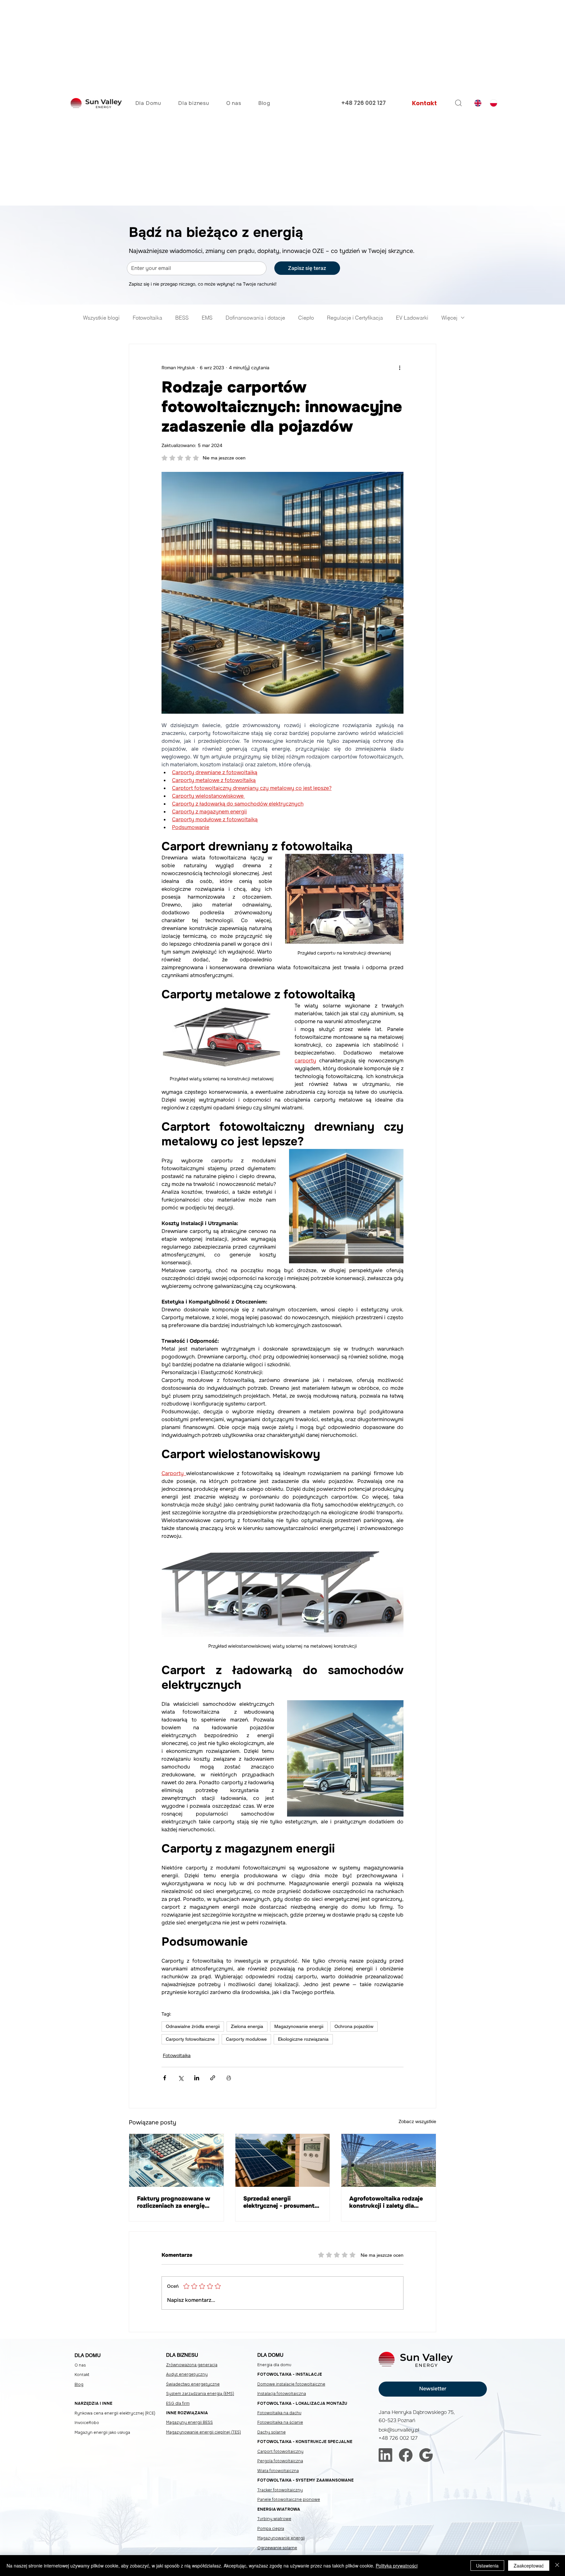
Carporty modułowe (246, 2039)
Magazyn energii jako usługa (102, 2433)
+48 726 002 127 (364, 103)
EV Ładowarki (412, 318)
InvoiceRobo (87, 2423)
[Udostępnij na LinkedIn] (197, 2078)
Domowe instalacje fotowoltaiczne (291, 2384)
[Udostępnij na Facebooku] (165, 2078)
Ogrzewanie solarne (277, 2548)
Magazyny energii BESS (189, 2422)
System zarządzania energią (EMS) (200, 2394)
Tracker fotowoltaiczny (280, 2490)
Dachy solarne (272, 2432)
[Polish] (493, 103)
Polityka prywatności (397, 2566)
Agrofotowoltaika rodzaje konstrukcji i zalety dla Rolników (386, 2202)
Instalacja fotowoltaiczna (282, 2394)
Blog (79, 2385)
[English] (477, 103)
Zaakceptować (529, 2566)
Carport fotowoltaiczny (280, 2451)
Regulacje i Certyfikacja (355, 318)
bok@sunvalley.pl (399, 2430)
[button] (433, 2389)
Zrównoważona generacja (192, 2365)
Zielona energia (247, 2026)
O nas (80, 2365)
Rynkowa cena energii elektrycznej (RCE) (115, 2413)
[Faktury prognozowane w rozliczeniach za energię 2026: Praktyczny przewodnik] (176, 2160)
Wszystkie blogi (101, 318)
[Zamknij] (557, 2566)
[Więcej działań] (400, 368)
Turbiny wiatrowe (274, 2519)
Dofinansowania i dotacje (255, 318)
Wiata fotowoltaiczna (278, 2471)
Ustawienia (487, 2566)
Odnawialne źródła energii (193, 2026)
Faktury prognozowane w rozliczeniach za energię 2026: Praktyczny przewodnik (174, 2202)
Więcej (449, 318)
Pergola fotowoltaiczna (280, 2461)
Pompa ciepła (271, 2529)
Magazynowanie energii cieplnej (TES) (204, 2432)
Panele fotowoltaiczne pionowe (289, 2500)
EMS (207, 318)
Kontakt (82, 2375)
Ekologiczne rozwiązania (303, 2039)
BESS (182, 318)
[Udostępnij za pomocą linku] (213, 2078)
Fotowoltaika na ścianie (280, 2422)
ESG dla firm (178, 2403)
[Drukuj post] (229, 2078)
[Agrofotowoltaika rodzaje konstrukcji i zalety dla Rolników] (389, 2160)
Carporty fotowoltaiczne (190, 2039)
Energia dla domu (274, 2365)
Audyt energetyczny (187, 2374)
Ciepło (306, 318)
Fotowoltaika (147, 318)
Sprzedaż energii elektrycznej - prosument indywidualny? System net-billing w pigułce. (279, 2202)
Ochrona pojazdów (354, 2026)
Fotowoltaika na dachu (279, 2413)
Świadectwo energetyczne (193, 2384)
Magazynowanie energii (299, 2026)
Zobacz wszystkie (417, 2121)
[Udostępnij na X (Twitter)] (181, 2078)
